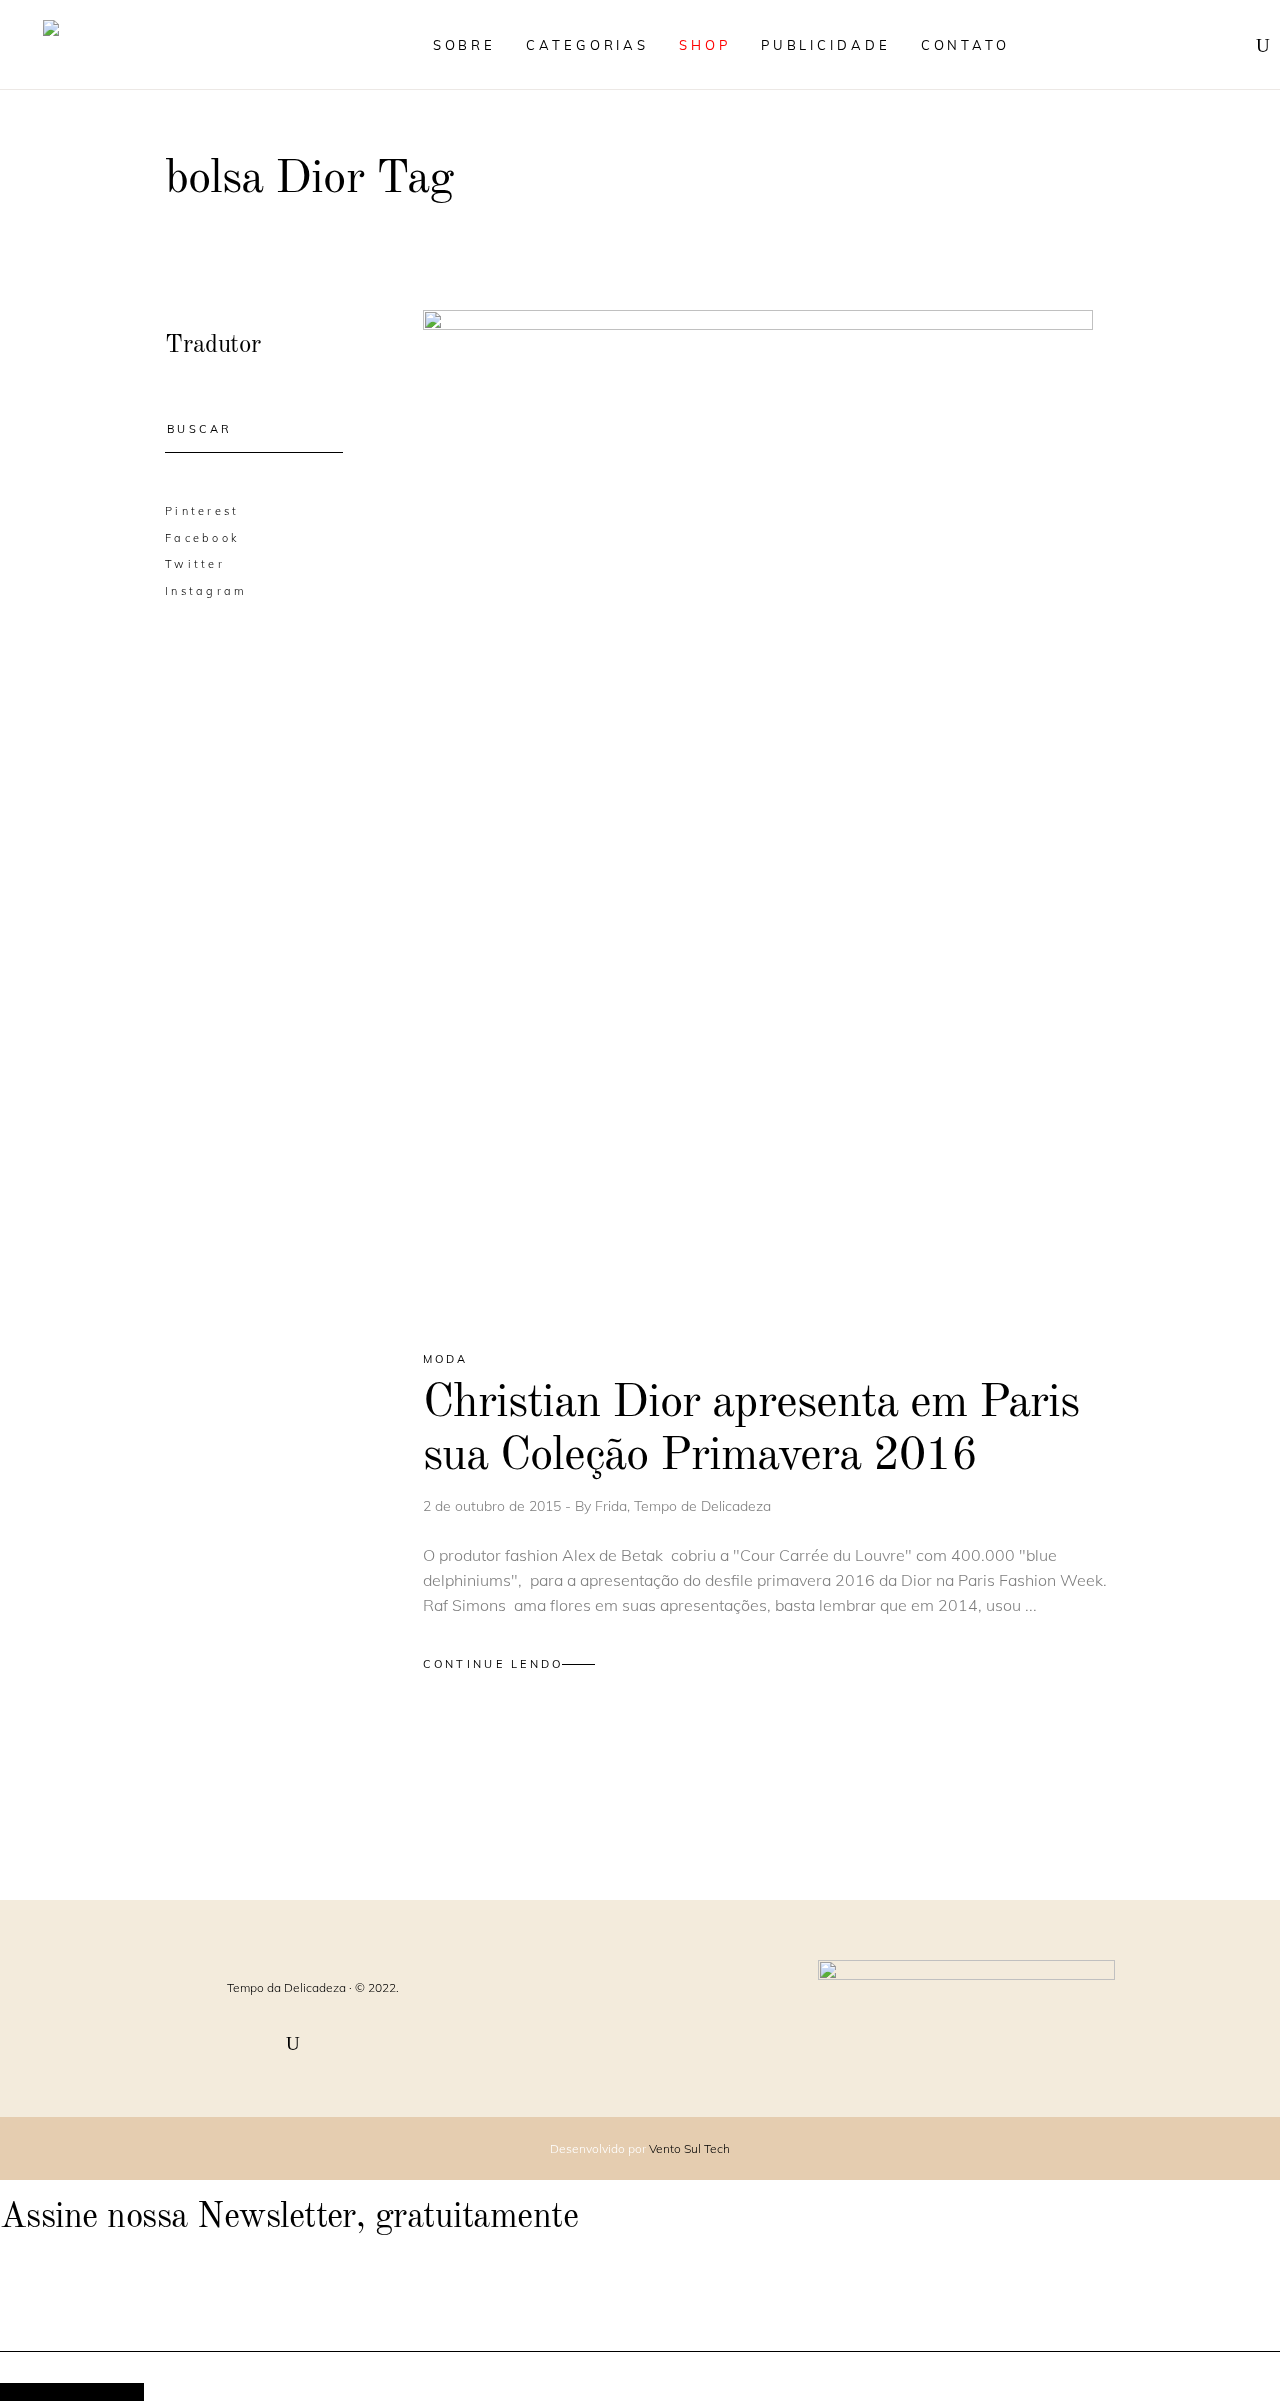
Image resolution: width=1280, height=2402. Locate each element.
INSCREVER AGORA (72, 2391)
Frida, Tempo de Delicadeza (683, 1506)
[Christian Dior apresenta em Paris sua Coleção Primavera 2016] (758, 812)
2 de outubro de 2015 (494, 1506)
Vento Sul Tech (689, 2148)
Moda (446, 1359)
